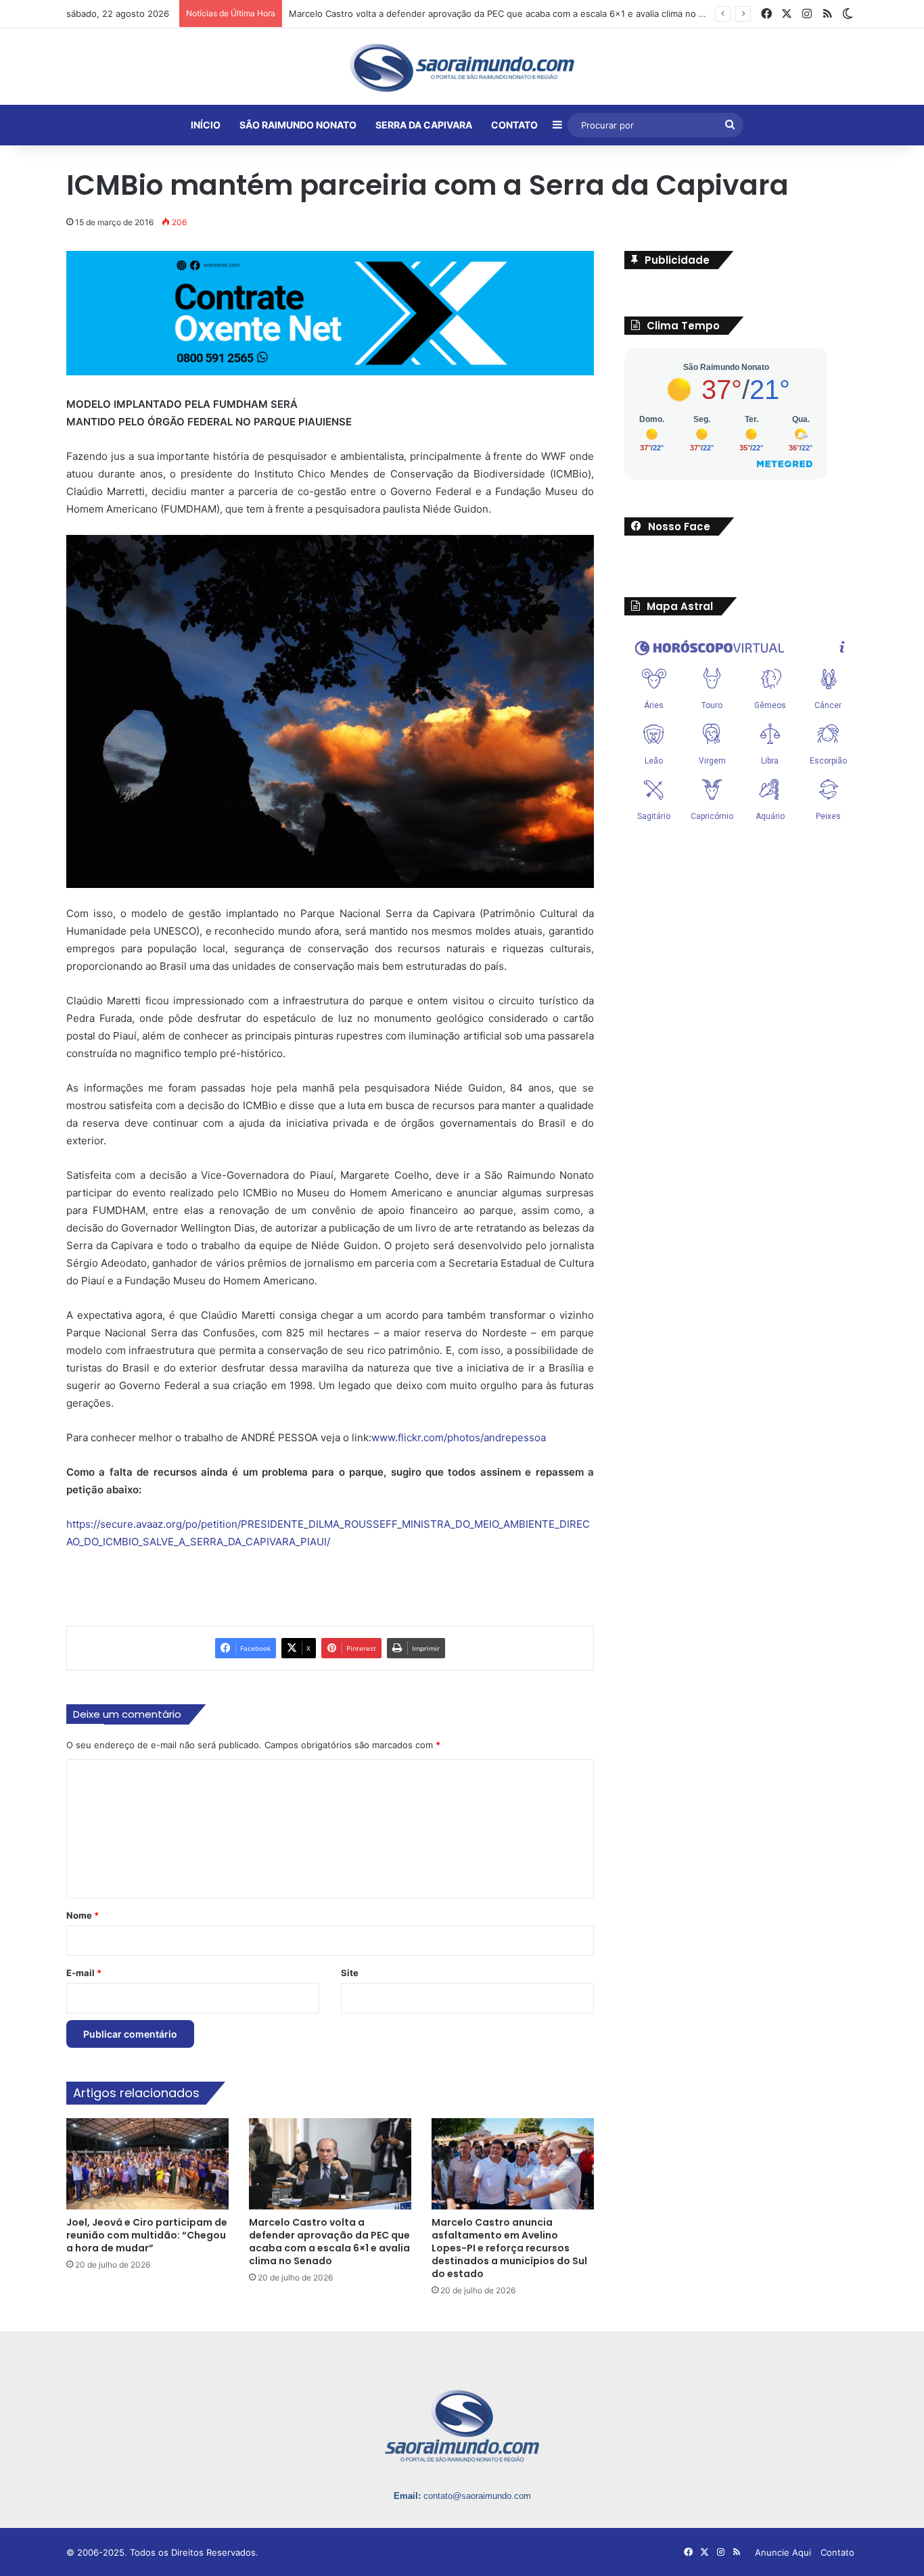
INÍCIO (206, 125)
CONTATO (514, 125)
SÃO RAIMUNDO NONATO (298, 125)
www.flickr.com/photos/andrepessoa (459, 1437)
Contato (837, 2552)
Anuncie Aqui (783, 2552)
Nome (83, 1915)
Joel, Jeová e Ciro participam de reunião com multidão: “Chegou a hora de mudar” (147, 2235)
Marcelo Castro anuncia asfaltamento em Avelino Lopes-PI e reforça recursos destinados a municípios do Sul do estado (509, 2248)
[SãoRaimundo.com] (462, 68)
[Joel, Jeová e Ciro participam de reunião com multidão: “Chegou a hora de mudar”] (147, 2164)
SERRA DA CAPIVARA (424, 125)
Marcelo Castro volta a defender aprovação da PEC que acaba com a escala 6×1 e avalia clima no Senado (329, 2242)
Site (350, 1973)
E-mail (84, 1973)
